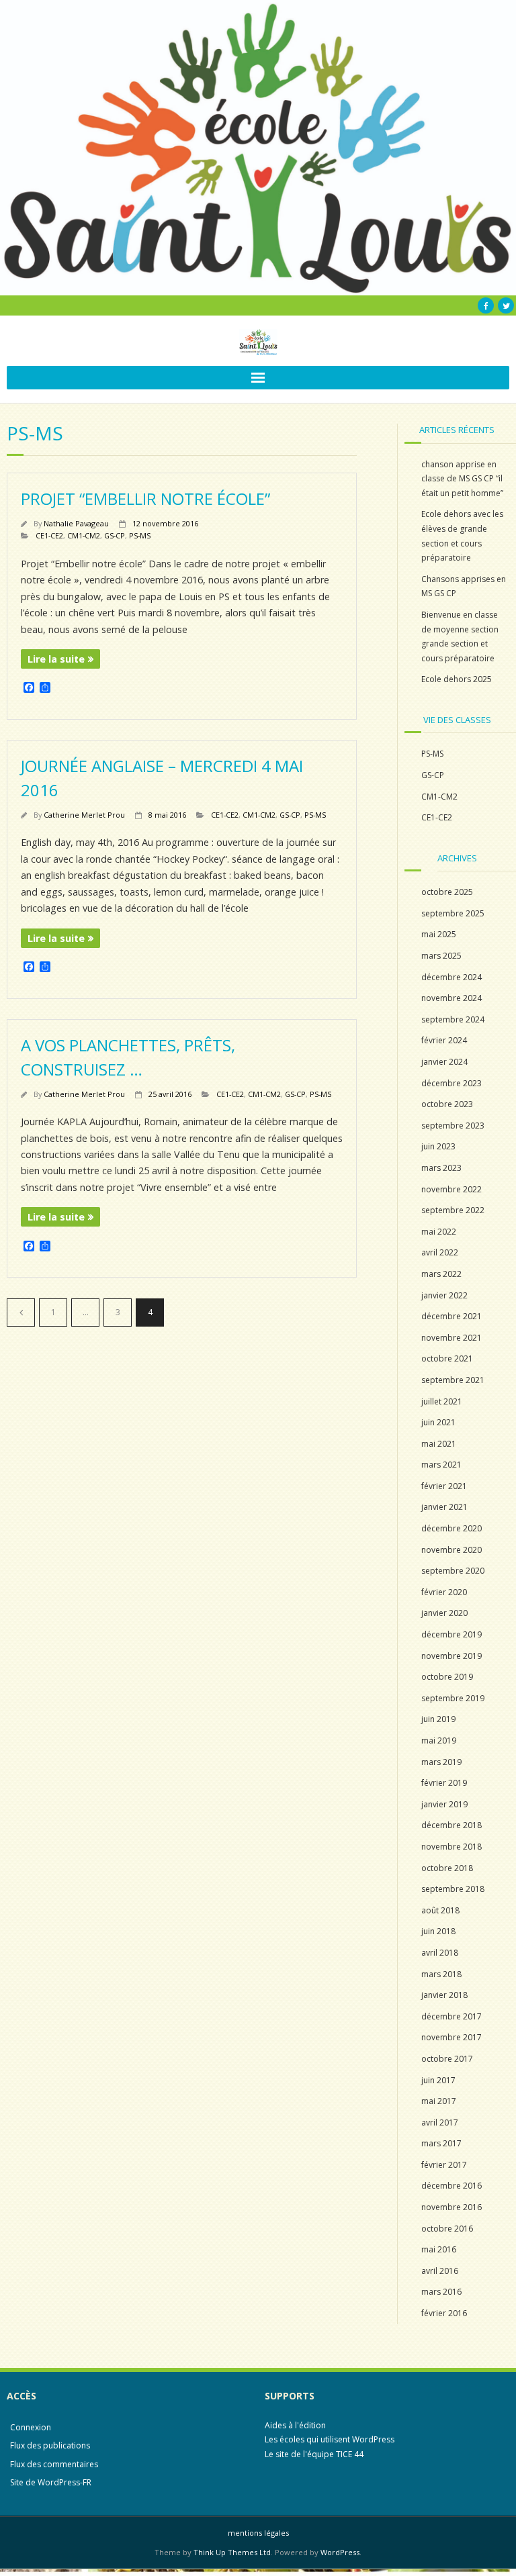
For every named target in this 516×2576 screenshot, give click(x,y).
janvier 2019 (444, 1804)
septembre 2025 (453, 913)
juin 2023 (438, 1146)
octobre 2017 (447, 2059)
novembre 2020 (451, 1550)
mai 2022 (439, 1232)
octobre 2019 (447, 1677)
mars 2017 (441, 2143)
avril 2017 (440, 2122)
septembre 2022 (453, 1210)
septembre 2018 (453, 1889)
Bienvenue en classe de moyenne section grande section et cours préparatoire (460, 636)
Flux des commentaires (54, 2464)
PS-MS (140, 535)
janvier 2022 (444, 1295)
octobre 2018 (447, 1868)
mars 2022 (441, 1274)
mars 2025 (441, 956)
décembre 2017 (451, 2016)
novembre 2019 (451, 1656)
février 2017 (444, 2165)
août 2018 (440, 1910)
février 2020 (444, 1592)
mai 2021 (439, 1444)
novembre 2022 (451, 1189)
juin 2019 (438, 1719)
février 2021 (444, 1486)
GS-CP (115, 535)
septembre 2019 (453, 1698)
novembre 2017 (451, 2037)
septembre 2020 (453, 1571)
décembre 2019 (451, 1634)
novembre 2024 (451, 998)
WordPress (340, 2552)
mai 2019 (439, 1740)
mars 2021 (441, 1465)
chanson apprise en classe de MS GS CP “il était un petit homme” (462, 479)
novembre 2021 (451, 1338)
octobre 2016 (447, 2229)
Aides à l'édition (295, 2425)
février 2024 (444, 1040)
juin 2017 (438, 2080)
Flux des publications (50, 2445)
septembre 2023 (453, 1126)
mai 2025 (439, 934)
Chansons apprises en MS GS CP (464, 586)
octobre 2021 (447, 1358)
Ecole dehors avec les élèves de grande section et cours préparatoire (462, 536)
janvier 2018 (444, 1995)
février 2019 (444, 1783)
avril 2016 (440, 2271)
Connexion (31, 2427)
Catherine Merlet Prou (84, 815)
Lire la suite (56, 659)
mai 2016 (439, 2249)
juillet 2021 (442, 1401)
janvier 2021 (444, 1507)
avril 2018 (440, 1953)
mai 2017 (439, 2101)
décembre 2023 (451, 1083)
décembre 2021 (451, 1316)
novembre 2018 (451, 1847)
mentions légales (258, 2533)
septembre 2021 (453, 1380)
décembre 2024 (451, 977)
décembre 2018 (451, 1825)
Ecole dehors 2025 (457, 679)
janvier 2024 (444, 1062)
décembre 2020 (451, 1528)
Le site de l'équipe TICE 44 (314, 2454)
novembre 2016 (451, 2207)
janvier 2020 (444, 1613)
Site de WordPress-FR (51, 2482)
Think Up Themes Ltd (232, 2552)
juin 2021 (438, 1422)
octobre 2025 (447, 892)
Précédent (21, 1313)
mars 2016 (441, 2292)
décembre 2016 (451, 2186)
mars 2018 (441, 1974)
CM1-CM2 (84, 535)
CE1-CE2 (49, 535)
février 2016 (444, 2313)
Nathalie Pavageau (76, 523)
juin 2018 (438, 1931)
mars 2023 (441, 1168)
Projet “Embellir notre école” (145, 498)
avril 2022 (440, 1252)
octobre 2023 (447, 1104)
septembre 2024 (453, 1019)
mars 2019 (441, 1762)
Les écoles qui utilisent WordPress (330, 2439)
